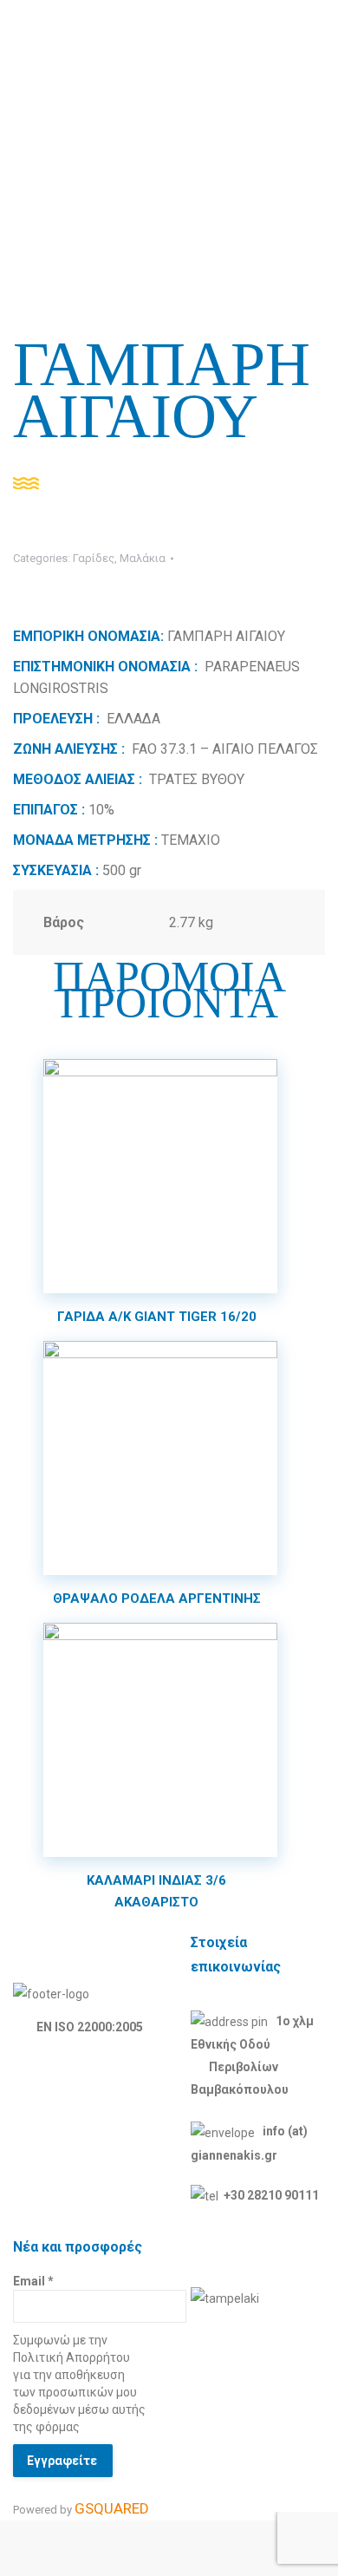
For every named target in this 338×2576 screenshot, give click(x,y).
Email (33, 2281)
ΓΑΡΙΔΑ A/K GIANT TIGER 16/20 (157, 1317)
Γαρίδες (94, 558)
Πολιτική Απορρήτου (71, 2357)
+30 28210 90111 (271, 2195)
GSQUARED (112, 2508)
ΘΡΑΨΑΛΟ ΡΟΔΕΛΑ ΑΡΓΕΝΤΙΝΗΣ (157, 1599)
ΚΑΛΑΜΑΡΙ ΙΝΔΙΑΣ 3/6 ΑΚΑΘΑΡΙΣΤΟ (156, 1891)
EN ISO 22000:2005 (90, 2027)
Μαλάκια (143, 558)
